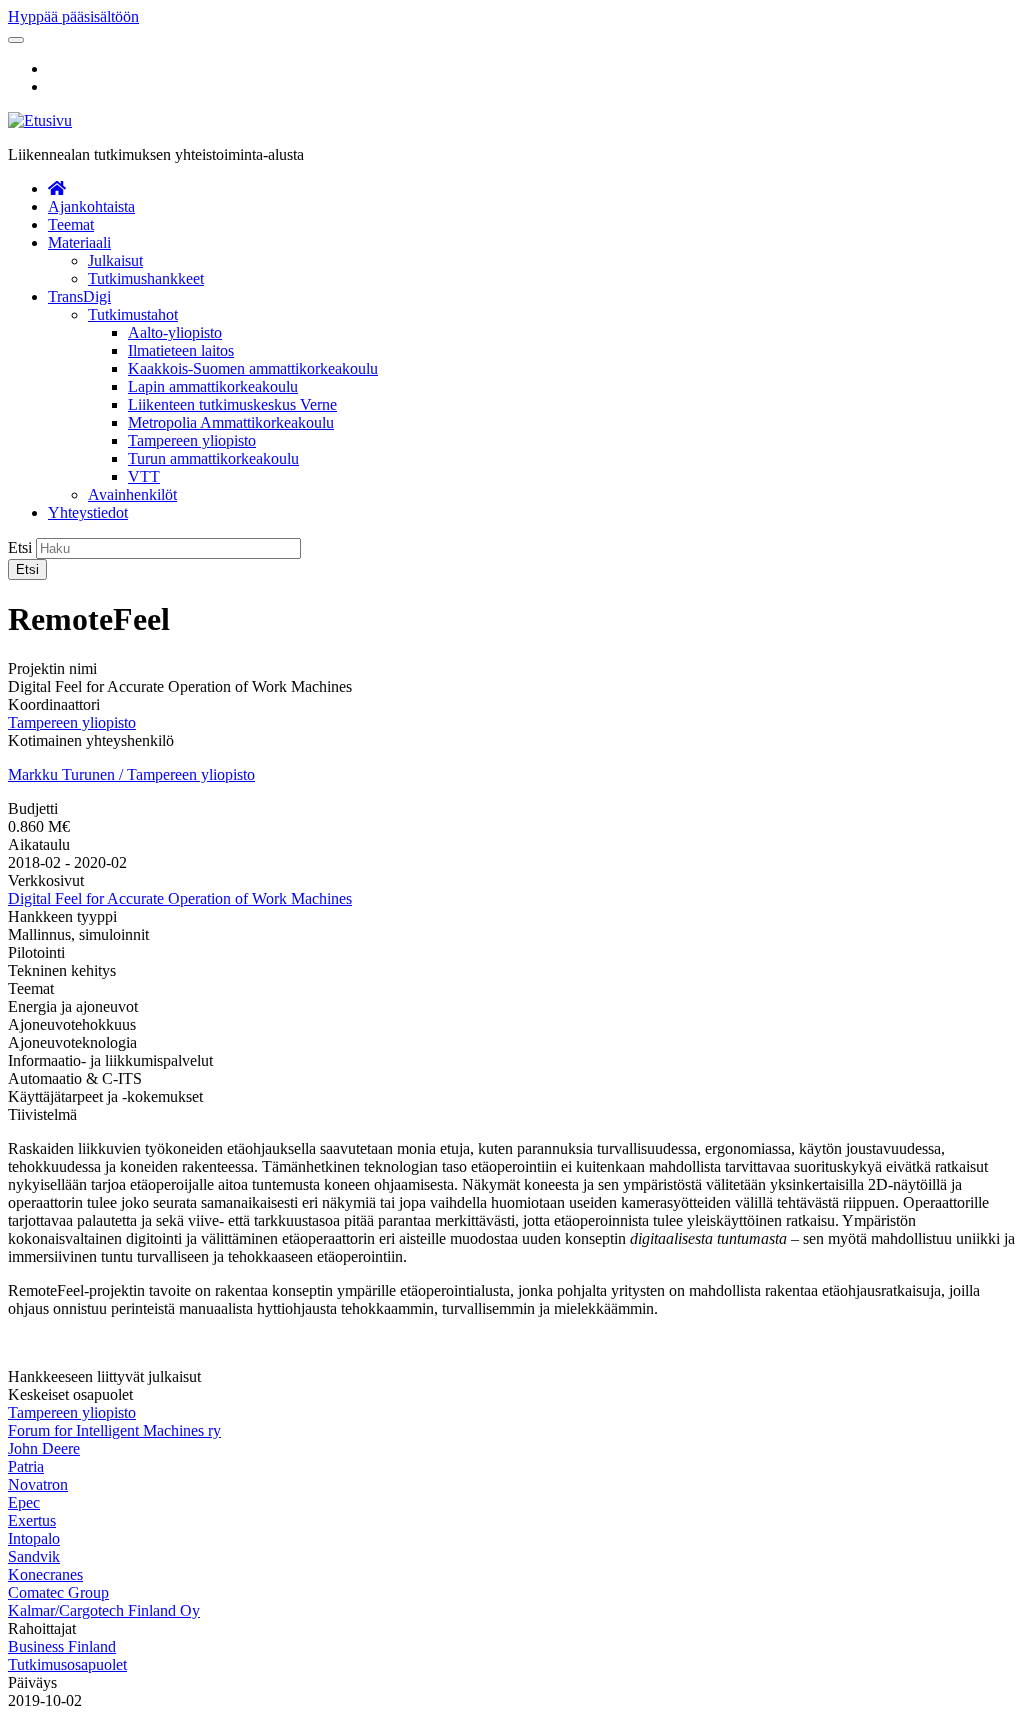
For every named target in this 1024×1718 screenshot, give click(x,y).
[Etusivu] (40, 120)
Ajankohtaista (91, 206)
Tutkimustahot (133, 314)
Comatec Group (58, 1592)
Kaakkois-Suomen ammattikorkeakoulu (253, 368)
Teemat (71, 224)
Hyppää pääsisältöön (73, 16)
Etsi (20, 547)
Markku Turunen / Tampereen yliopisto (131, 774)
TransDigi (79, 296)
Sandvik (34, 1556)
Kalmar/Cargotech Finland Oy (104, 1610)
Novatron (38, 1484)
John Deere (44, 1448)
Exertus (32, 1520)
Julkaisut (115, 260)
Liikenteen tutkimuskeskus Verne (232, 404)
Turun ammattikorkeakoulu (213, 458)
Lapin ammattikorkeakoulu (213, 386)
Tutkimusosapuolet (67, 1664)
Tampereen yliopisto (192, 440)
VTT (144, 476)
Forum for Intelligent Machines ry (114, 1430)
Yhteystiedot (88, 512)
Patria (26, 1466)
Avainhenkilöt (132, 494)
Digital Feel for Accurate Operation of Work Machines (180, 898)
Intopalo (34, 1538)
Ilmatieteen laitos (181, 350)
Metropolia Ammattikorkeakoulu (231, 422)
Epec (24, 1502)
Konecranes (45, 1574)
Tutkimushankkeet (146, 278)
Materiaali (79, 242)
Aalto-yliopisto (175, 332)
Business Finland (62, 1646)
